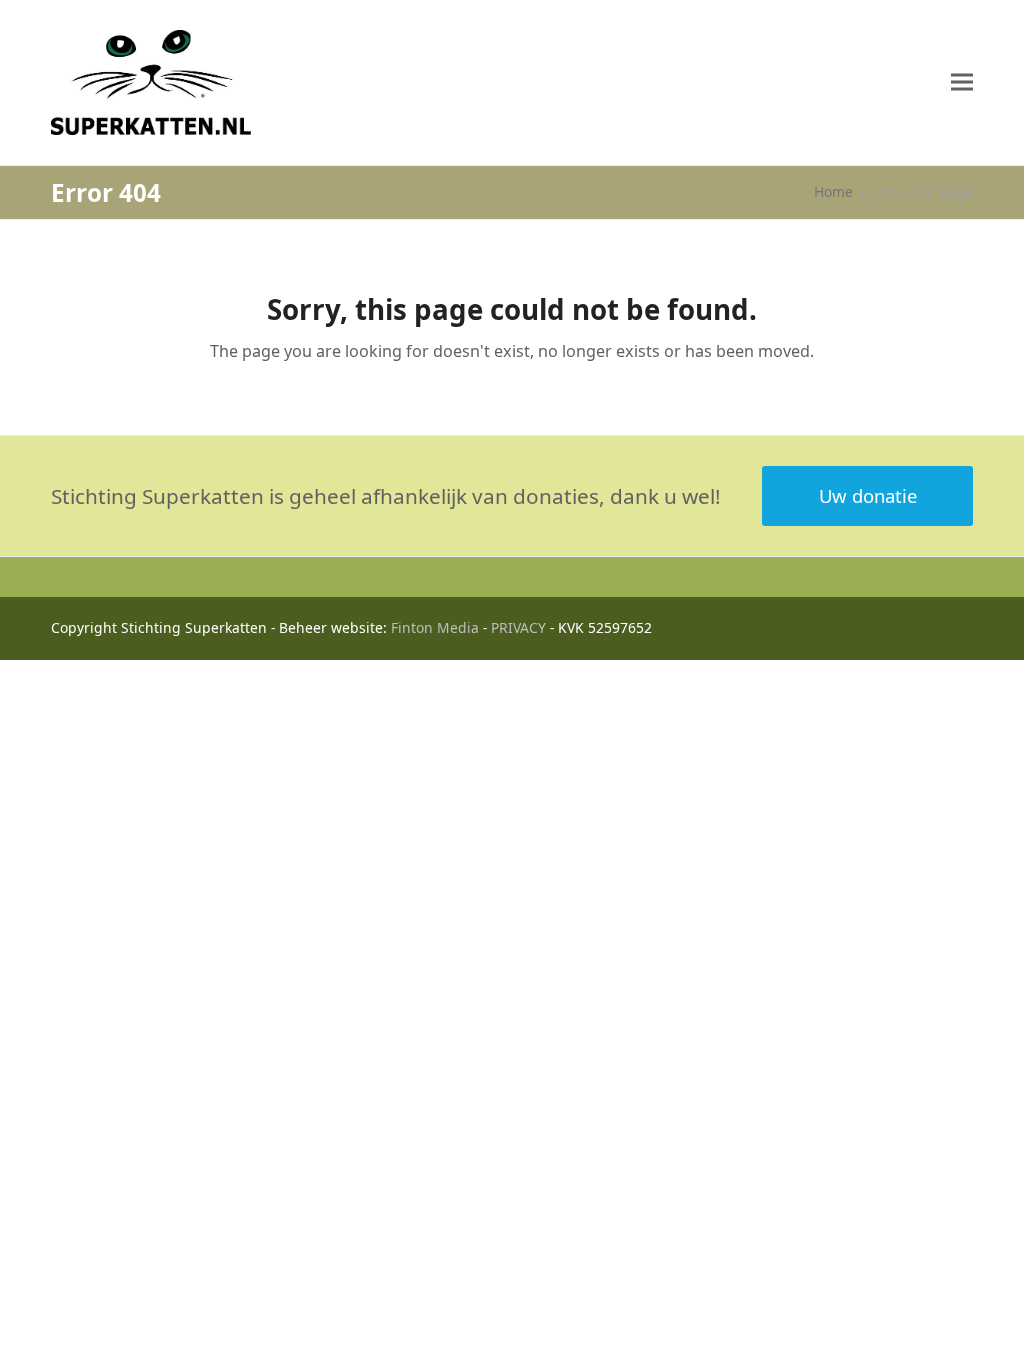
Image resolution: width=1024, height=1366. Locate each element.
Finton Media (435, 627)
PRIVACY (518, 627)
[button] (962, 82)
